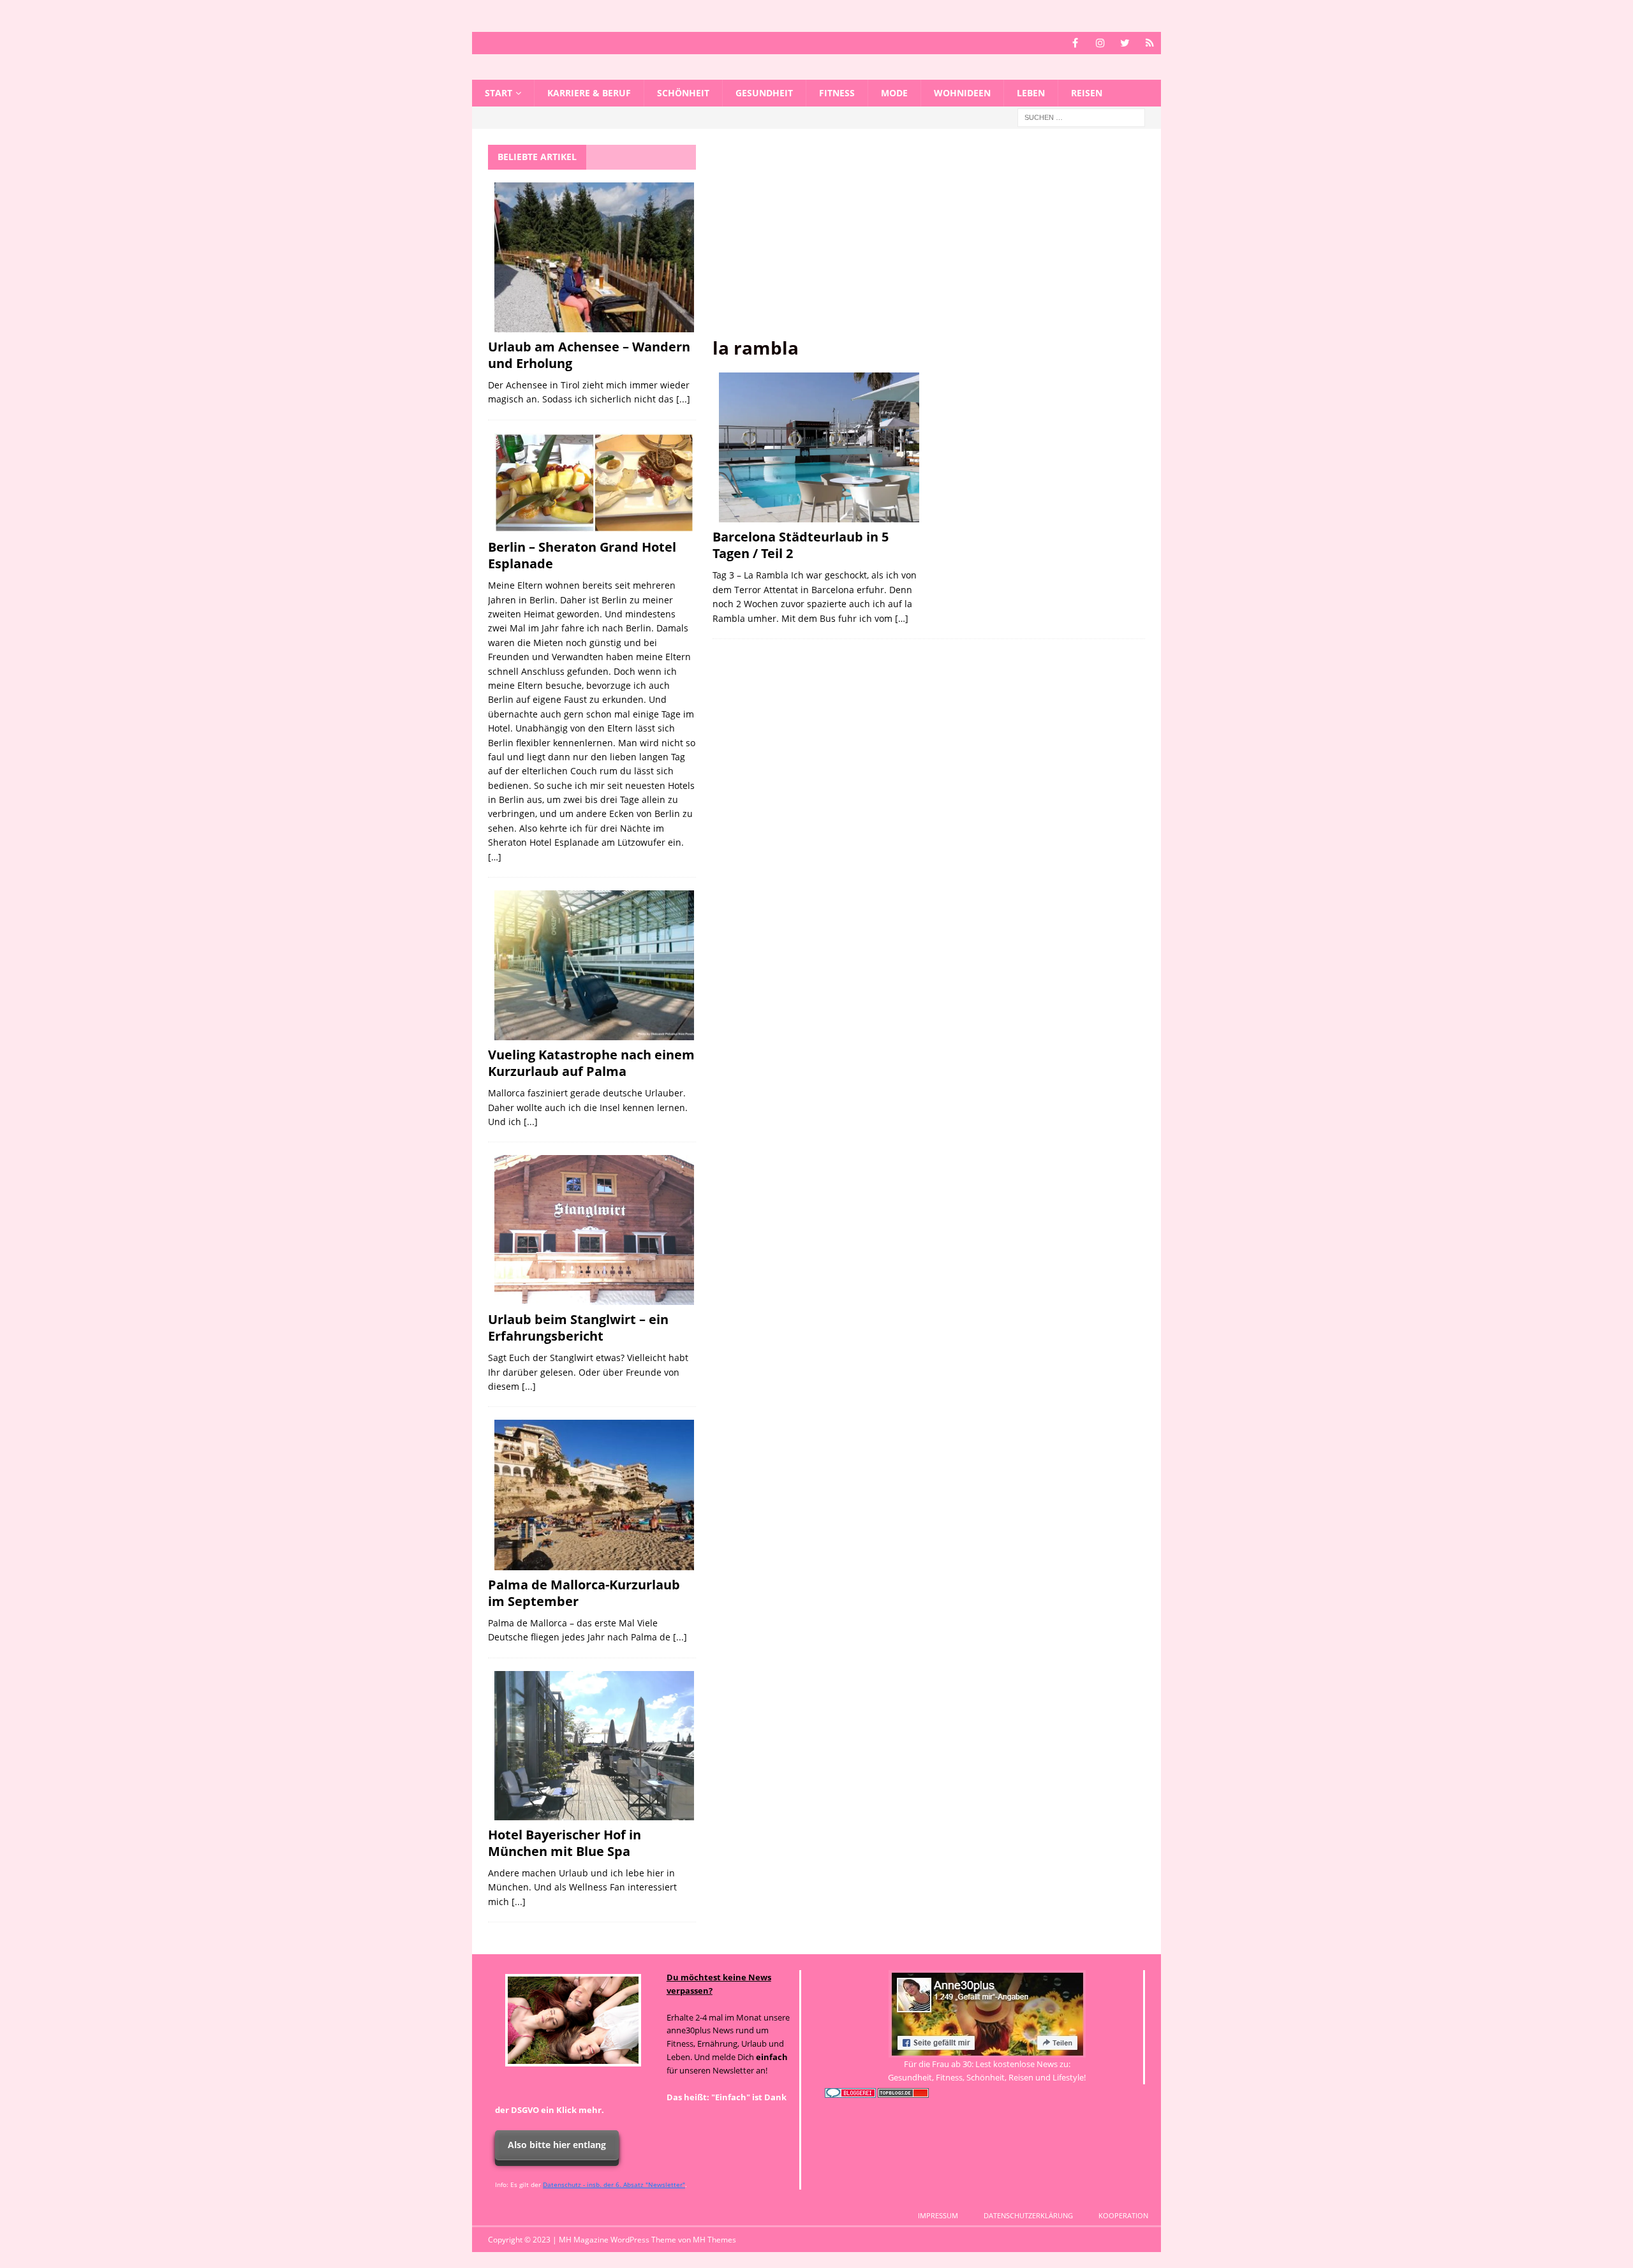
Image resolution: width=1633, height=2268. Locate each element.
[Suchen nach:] (1081, 117)
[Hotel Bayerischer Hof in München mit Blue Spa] (594, 1746)
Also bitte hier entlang (557, 2145)
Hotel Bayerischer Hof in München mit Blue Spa (565, 1843)
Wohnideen (962, 93)
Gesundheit (764, 93)
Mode (894, 93)
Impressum (938, 2215)
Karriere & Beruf (589, 93)
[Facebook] (1075, 43)
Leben (1031, 93)
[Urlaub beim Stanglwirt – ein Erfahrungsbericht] (594, 1230)
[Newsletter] (1150, 43)
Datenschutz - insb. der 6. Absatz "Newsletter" (614, 2184)
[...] (683, 399)
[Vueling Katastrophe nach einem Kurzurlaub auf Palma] (594, 965)
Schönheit (683, 93)
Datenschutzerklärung (1028, 2215)
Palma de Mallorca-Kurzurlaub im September (584, 1593)
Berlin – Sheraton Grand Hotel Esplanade (582, 555)
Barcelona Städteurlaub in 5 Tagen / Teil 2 (801, 545)
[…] (902, 618)
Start (499, 93)
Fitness (837, 93)
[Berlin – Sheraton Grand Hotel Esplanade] (594, 483)
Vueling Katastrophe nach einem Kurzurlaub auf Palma (591, 1063)
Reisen (1087, 93)
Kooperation (1123, 2215)
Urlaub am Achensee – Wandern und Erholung (589, 355)
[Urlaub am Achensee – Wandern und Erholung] (594, 257)
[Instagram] (1100, 43)
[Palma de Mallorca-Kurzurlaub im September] (594, 1495)
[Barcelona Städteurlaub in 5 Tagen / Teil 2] (819, 448)
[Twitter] (1125, 43)
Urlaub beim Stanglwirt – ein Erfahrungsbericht (578, 1328)
